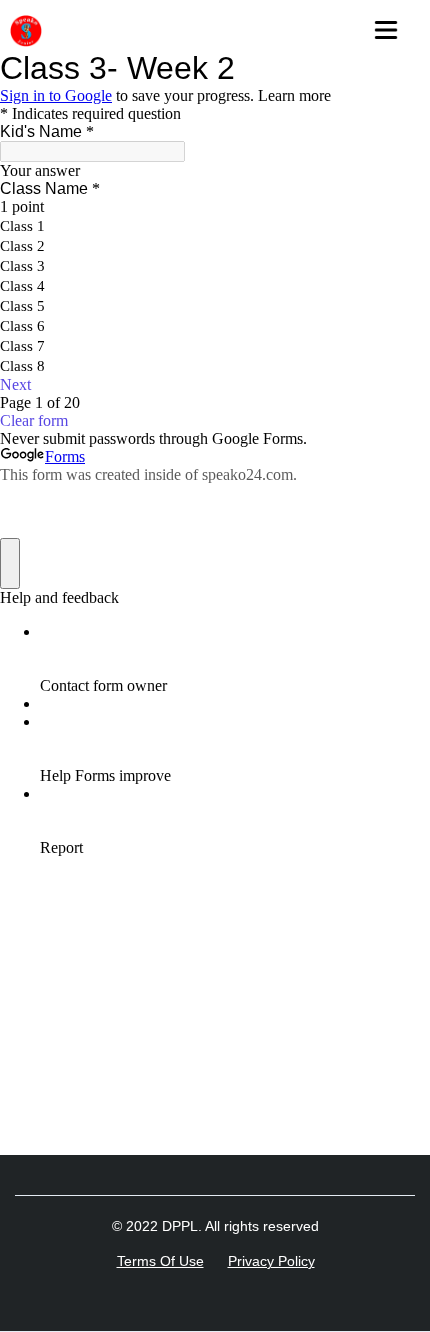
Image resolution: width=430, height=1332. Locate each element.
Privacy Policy (271, 1261)
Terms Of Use (160, 1261)
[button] (392, 25)
